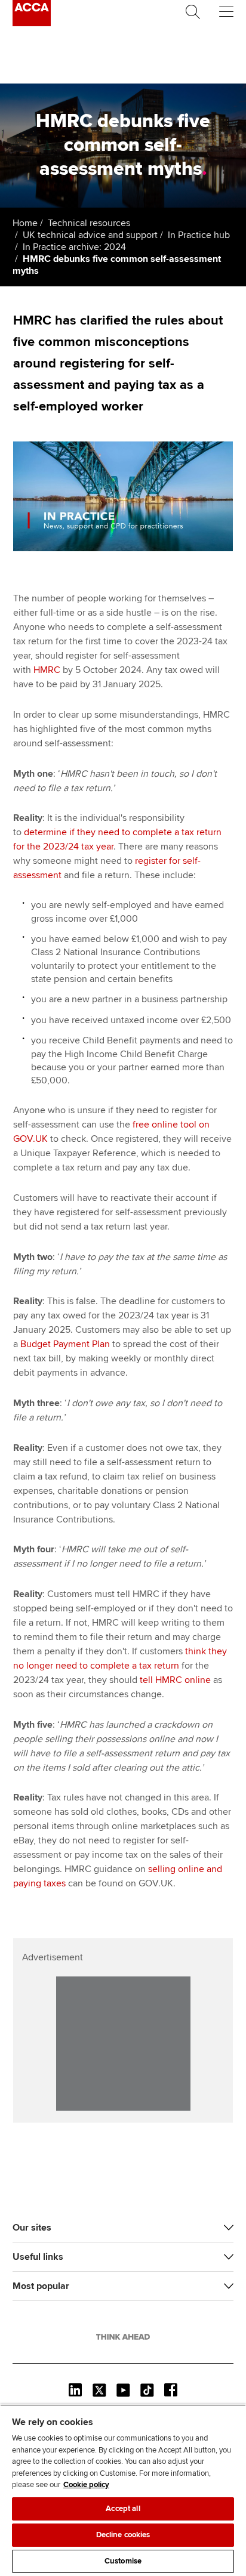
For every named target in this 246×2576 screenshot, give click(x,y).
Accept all (123, 2509)
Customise (123, 2561)
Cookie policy (86, 2485)
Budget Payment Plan (65, 1344)
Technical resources (89, 223)
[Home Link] (123, 2337)
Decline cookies (123, 2535)
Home (25, 223)
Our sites (32, 2228)
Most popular (41, 2286)
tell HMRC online (175, 1680)
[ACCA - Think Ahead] (32, 23)
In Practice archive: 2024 (74, 247)
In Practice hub (199, 235)
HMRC (47, 670)
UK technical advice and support (90, 235)
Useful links (38, 2257)
